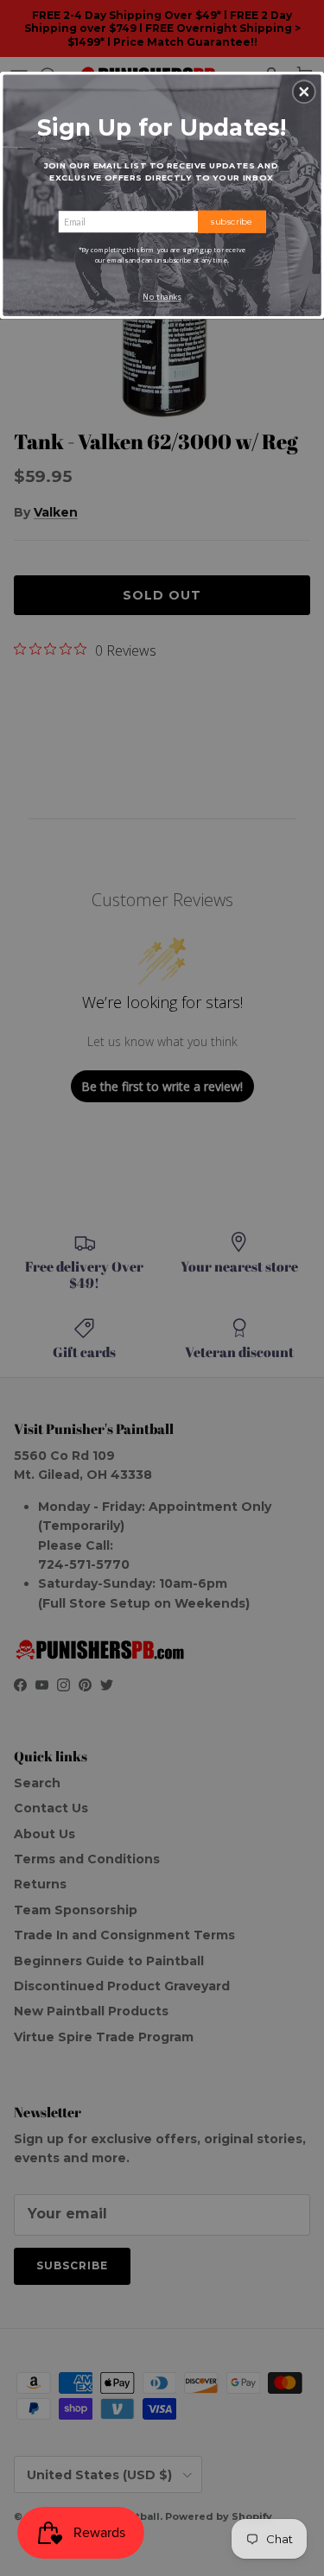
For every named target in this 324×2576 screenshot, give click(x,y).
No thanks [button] (162, 297)
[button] (304, 92)
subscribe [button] (232, 221)
